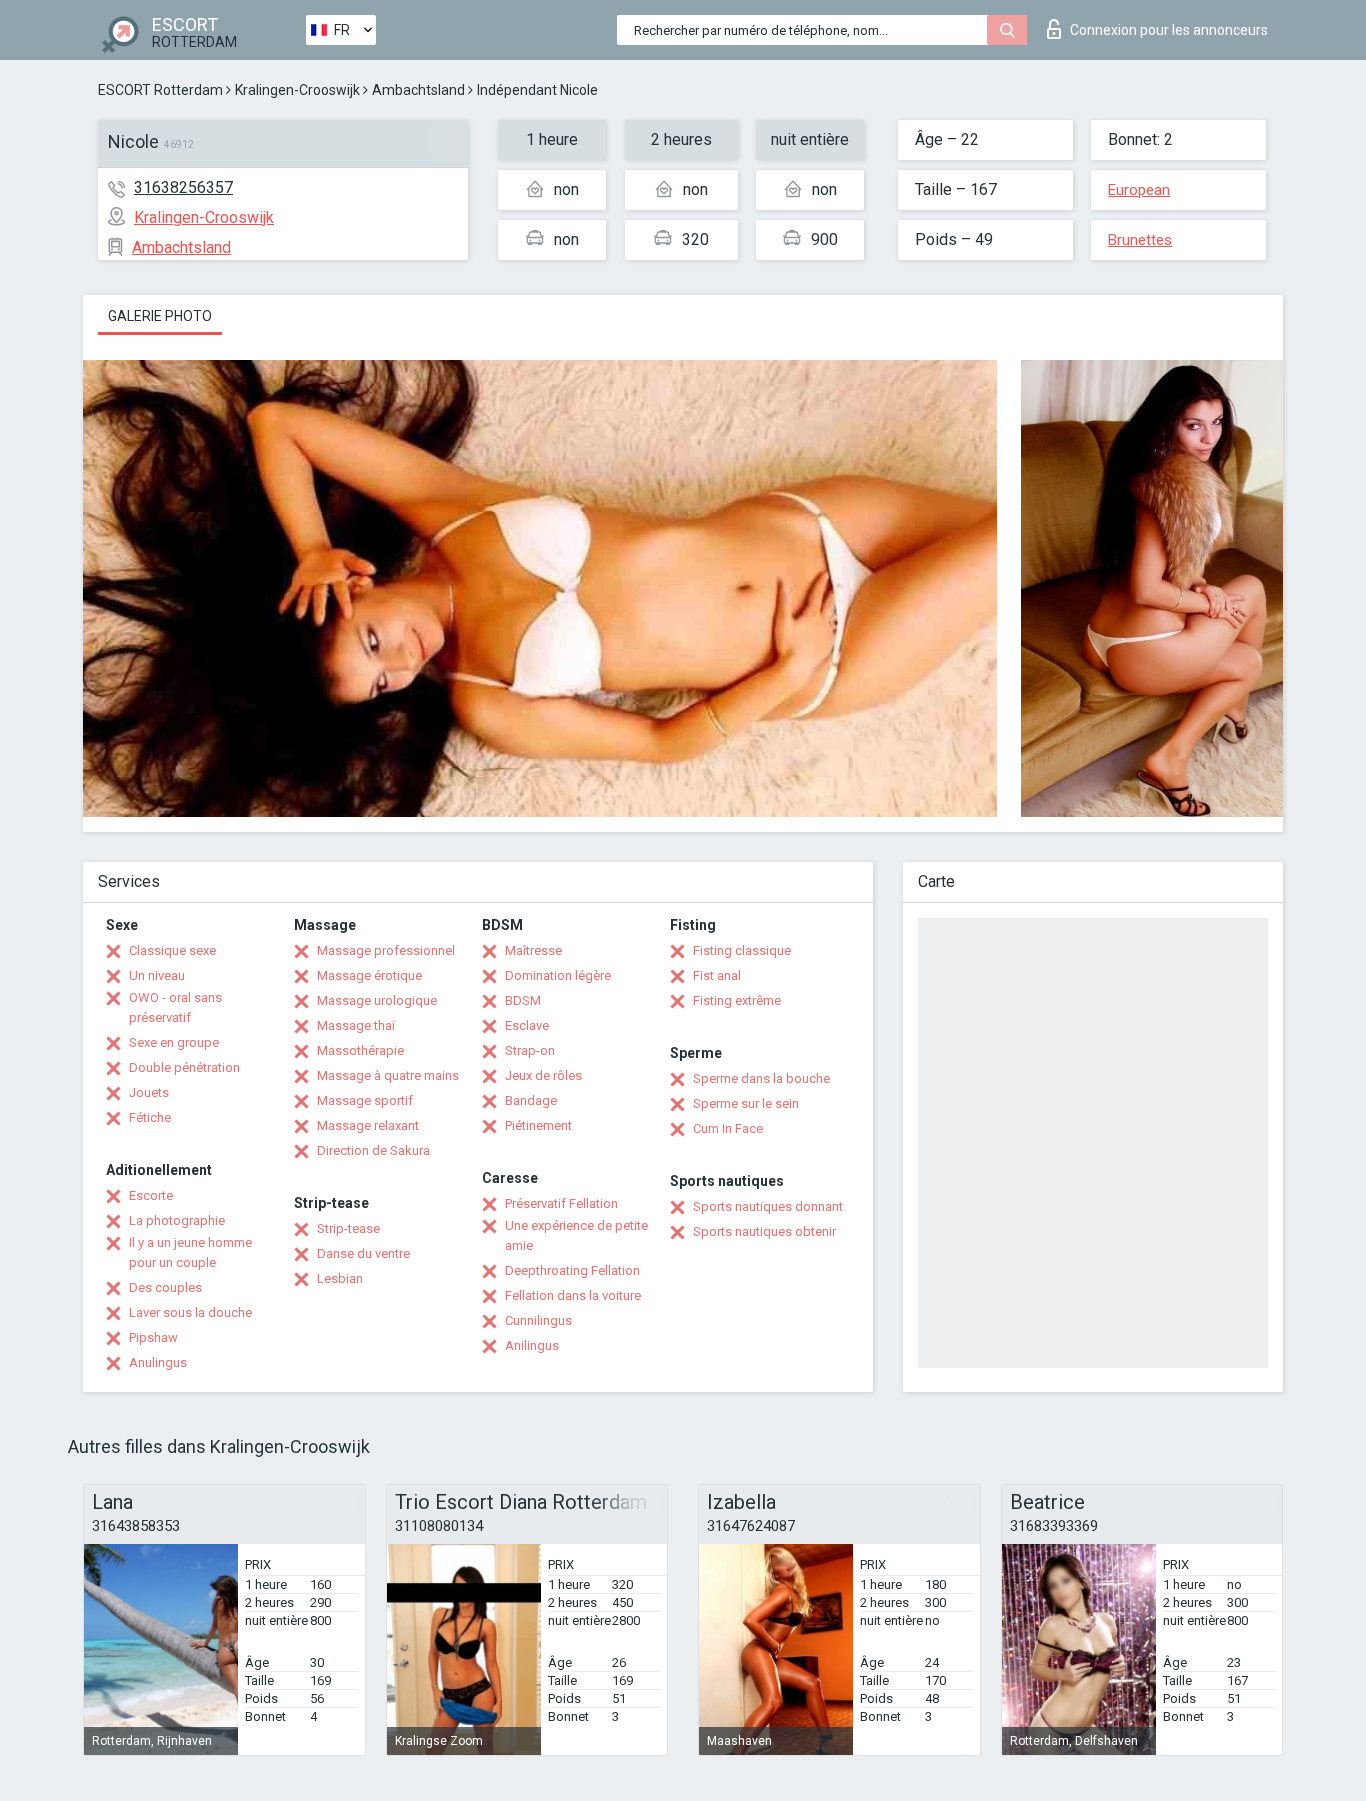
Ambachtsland (418, 90)
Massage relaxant (368, 1125)
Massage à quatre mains (388, 1075)
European (1139, 190)
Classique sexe (172, 950)
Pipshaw (153, 1337)
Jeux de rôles (543, 1075)
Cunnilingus (538, 1320)
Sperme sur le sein (746, 1103)
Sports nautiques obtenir (764, 1231)
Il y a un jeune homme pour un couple (190, 1252)
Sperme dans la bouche (761, 1078)
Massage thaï (356, 1025)
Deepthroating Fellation (572, 1270)
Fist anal (717, 975)
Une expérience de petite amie (576, 1235)
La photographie (177, 1220)
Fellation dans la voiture (573, 1295)
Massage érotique (369, 975)
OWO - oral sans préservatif (175, 1007)
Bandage (531, 1100)
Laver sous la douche (190, 1312)
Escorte (151, 1195)
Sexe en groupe (174, 1042)
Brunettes (1140, 240)
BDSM (523, 1000)
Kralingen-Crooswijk (297, 90)
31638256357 (183, 187)
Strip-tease (348, 1228)
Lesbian (340, 1278)
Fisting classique (742, 950)
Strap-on (530, 1050)
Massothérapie (360, 1050)
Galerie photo (160, 316)
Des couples (165, 1287)
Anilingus (532, 1345)
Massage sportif (365, 1100)
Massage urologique (377, 1000)
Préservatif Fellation (561, 1203)
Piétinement (538, 1125)
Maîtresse (533, 950)
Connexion (1169, 30)
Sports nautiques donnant (768, 1206)
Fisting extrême (737, 1000)
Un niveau (157, 975)
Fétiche (150, 1117)
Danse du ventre (363, 1253)
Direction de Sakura (373, 1150)
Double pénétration (184, 1067)
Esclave (527, 1025)
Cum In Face (728, 1128)
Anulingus (158, 1362)
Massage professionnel (386, 950)
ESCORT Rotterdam (160, 90)
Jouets (149, 1092)
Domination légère (558, 975)
